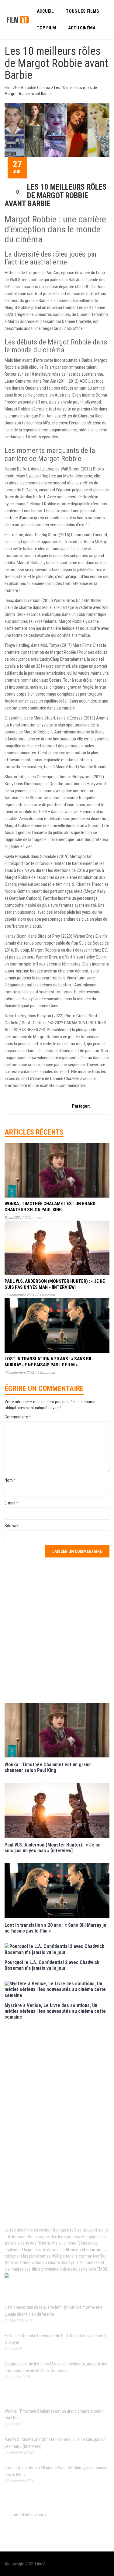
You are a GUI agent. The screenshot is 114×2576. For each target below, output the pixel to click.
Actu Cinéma (82, 28)
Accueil (45, 11)
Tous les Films (83, 11)
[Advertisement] (57, 1629)
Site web (12, 1526)
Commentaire (18, 1417)
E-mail (11, 1503)
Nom (10, 1480)
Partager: (81, 1106)
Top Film (46, 28)
